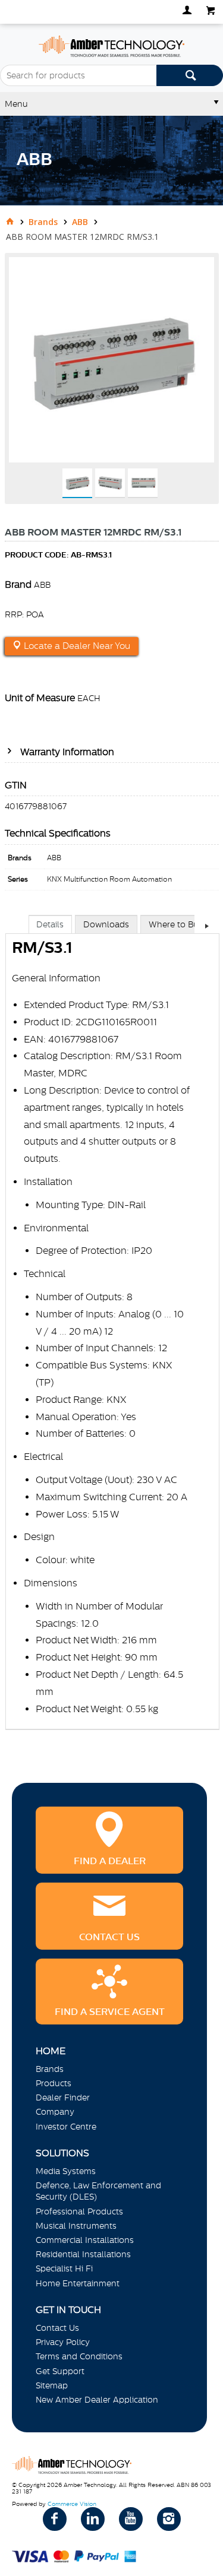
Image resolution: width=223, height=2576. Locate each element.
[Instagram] (169, 2519)
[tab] (51, 924)
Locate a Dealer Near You (76, 646)
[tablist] (112, 1334)
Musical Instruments (76, 2226)
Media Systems (66, 2171)
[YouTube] (131, 2519)
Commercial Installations (85, 2240)
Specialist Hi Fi (64, 2268)
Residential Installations (83, 2254)
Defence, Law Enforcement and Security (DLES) (98, 2191)
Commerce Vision (72, 2504)
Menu (16, 104)
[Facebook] (55, 2519)
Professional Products (79, 2211)
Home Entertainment (78, 2283)
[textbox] (78, 75)
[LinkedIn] (93, 2519)
